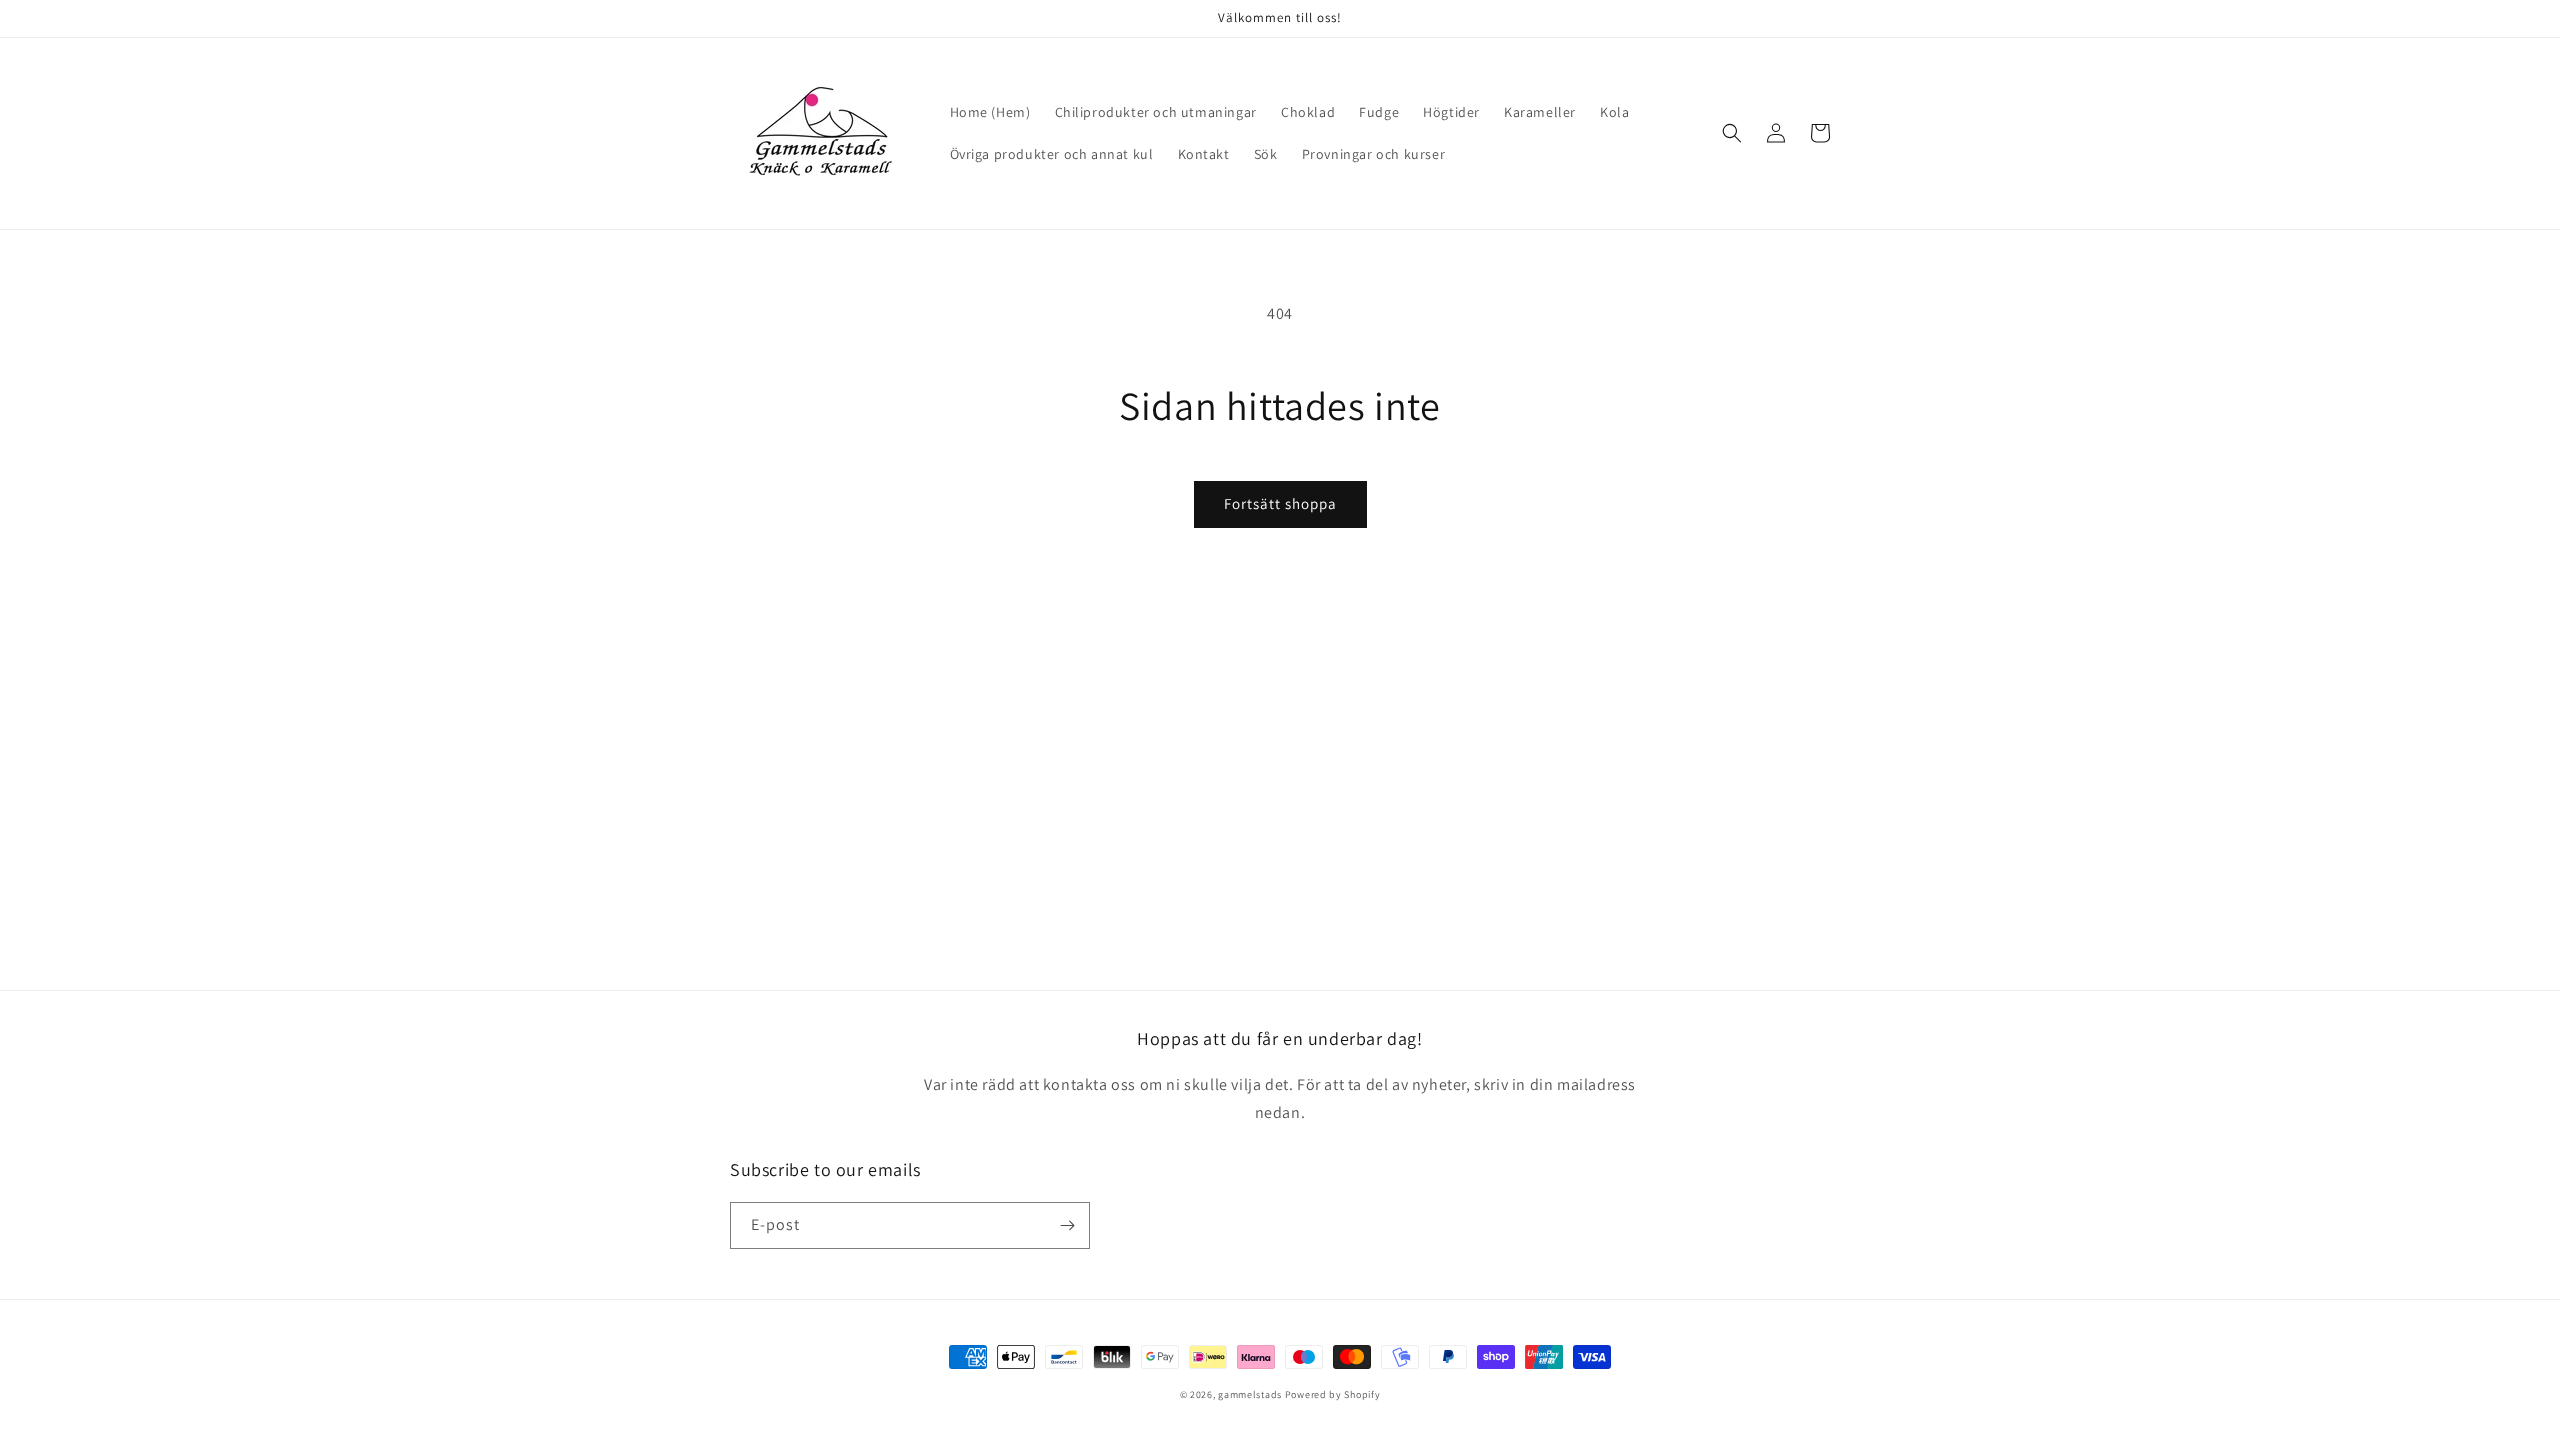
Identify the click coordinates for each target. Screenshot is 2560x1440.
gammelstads (1250, 1394)
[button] (1732, 133)
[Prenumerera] (1067, 1225)
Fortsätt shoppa (1280, 503)
